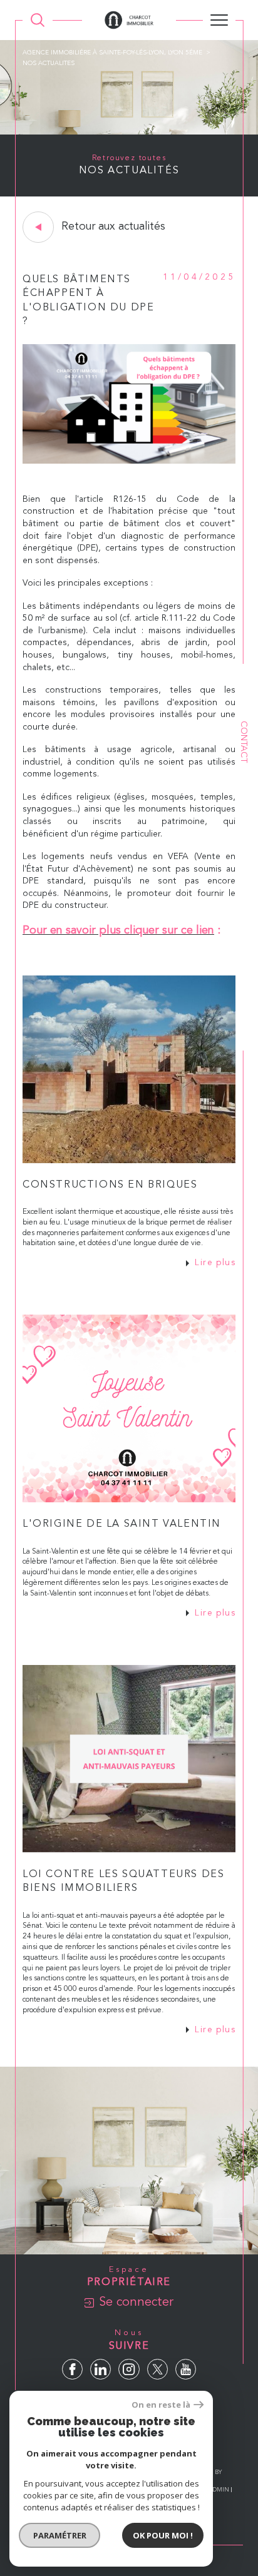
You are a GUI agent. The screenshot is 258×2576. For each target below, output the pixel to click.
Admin (219, 2490)
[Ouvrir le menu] (219, 20)
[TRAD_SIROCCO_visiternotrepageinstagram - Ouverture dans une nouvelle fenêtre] (129, 2369)
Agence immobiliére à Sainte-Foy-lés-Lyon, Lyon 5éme (112, 53)
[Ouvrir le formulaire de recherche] (38, 20)
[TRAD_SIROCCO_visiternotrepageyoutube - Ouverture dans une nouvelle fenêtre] (186, 2369)
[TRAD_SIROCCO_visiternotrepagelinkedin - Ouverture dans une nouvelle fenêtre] (101, 2369)
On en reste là (161, 2405)
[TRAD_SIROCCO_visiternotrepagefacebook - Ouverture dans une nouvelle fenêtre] (72, 2369)
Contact (244, 742)
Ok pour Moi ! (163, 2535)
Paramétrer (60, 2535)
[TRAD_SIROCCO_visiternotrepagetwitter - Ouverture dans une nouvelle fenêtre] (157, 2369)
